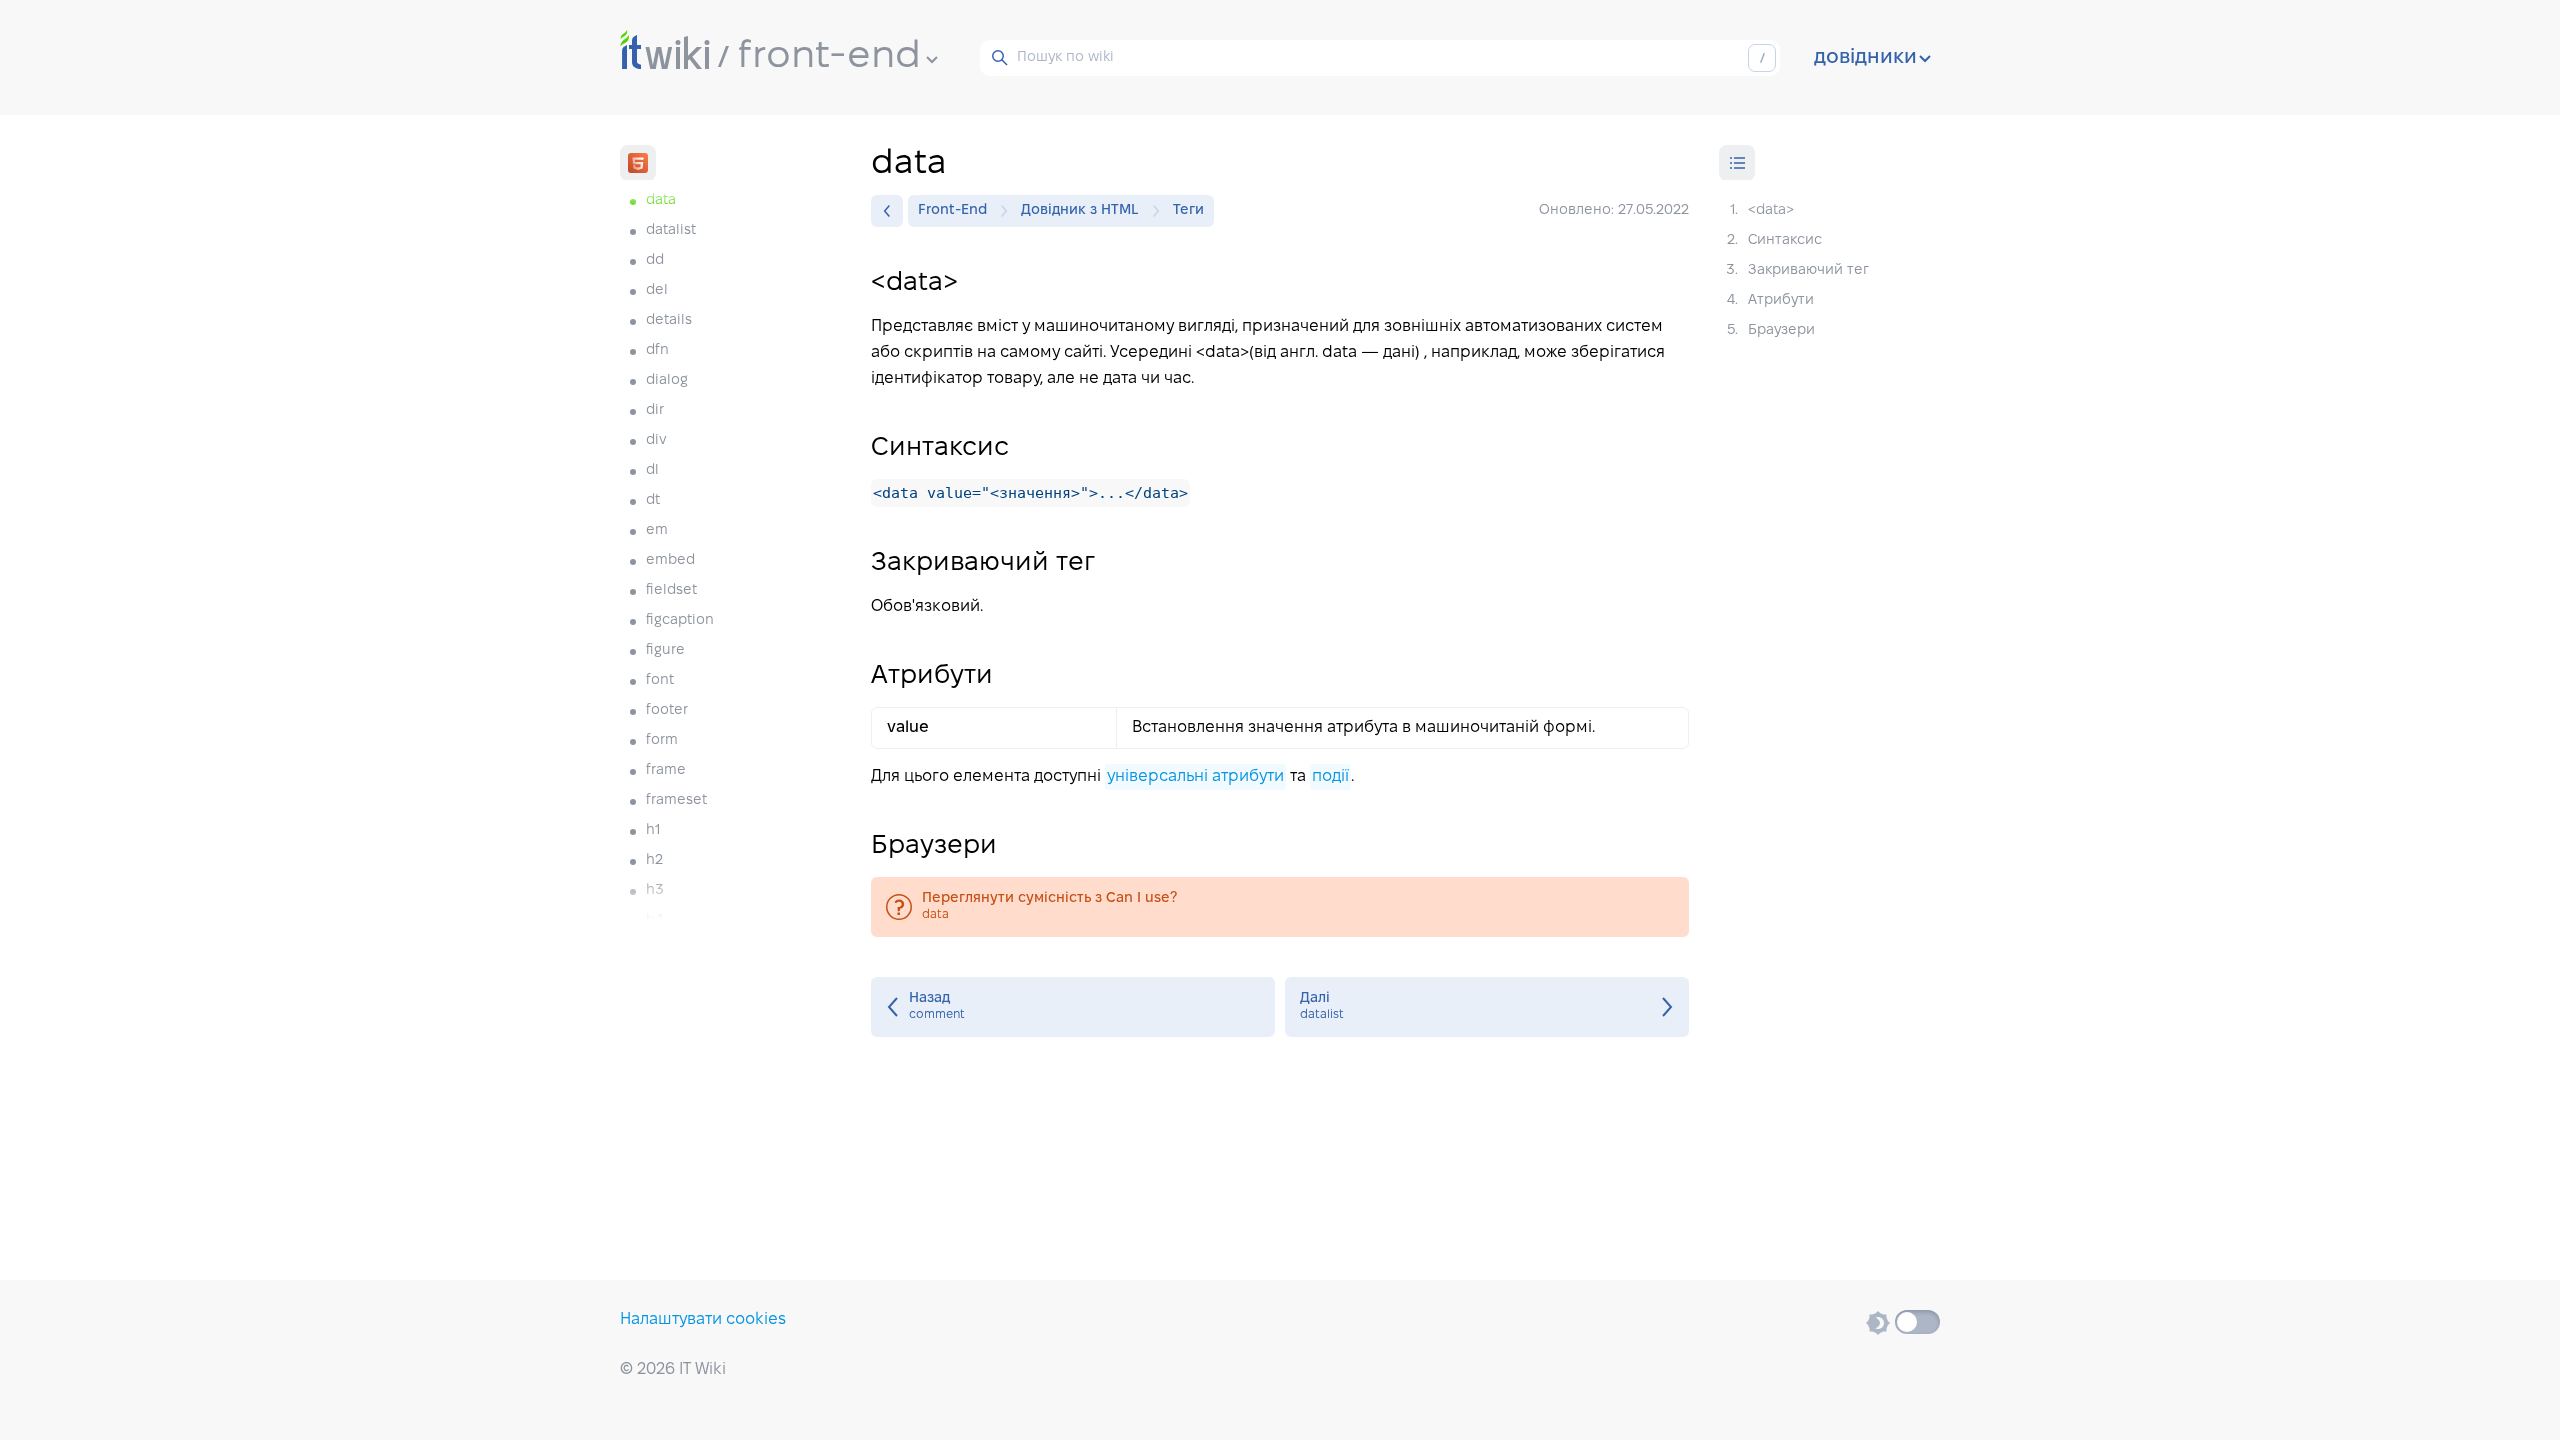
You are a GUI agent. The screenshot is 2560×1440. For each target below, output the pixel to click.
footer (667, 710)
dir (655, 410)
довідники (1865, 58)
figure (665, 650)
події (1330, 776)
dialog (667, 380)
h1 (653, 830)
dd (655, 260)
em (657, 530)
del (657, 290)
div (656, 440)
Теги (1188, 210)
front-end (829, 57)
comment (1073, 1007)
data (1280, 907)
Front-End (952, 210)
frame (666, 770)
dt (653, 500)
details (669, 320)
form (662, 740)
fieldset (671, 590)
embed (670, 560)
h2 (654, 860)
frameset (676, 800)
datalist (671, 230)
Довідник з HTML (1080, 210)
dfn (657, 350)
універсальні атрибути (1195, 776)
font (660, 680)
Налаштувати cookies (703, 1319)
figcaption (680, 620)
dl (652, 470)
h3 (655, 890)
